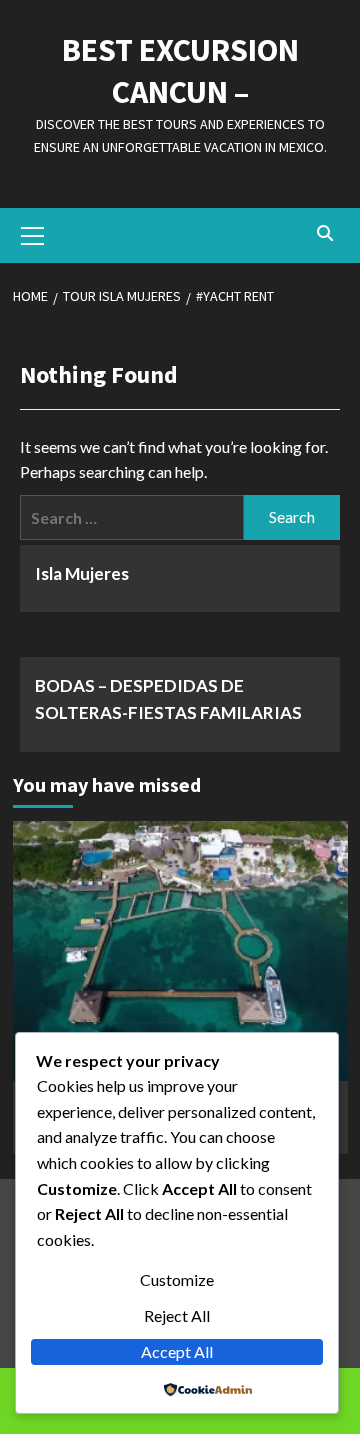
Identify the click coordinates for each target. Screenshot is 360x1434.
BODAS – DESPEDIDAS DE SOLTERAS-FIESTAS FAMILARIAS (168, 699)
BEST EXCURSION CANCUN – (180, 71)
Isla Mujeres (82, 573)
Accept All (177, 1351)
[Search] (325, 233)
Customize (177, 1279)
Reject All (177, 1315)
